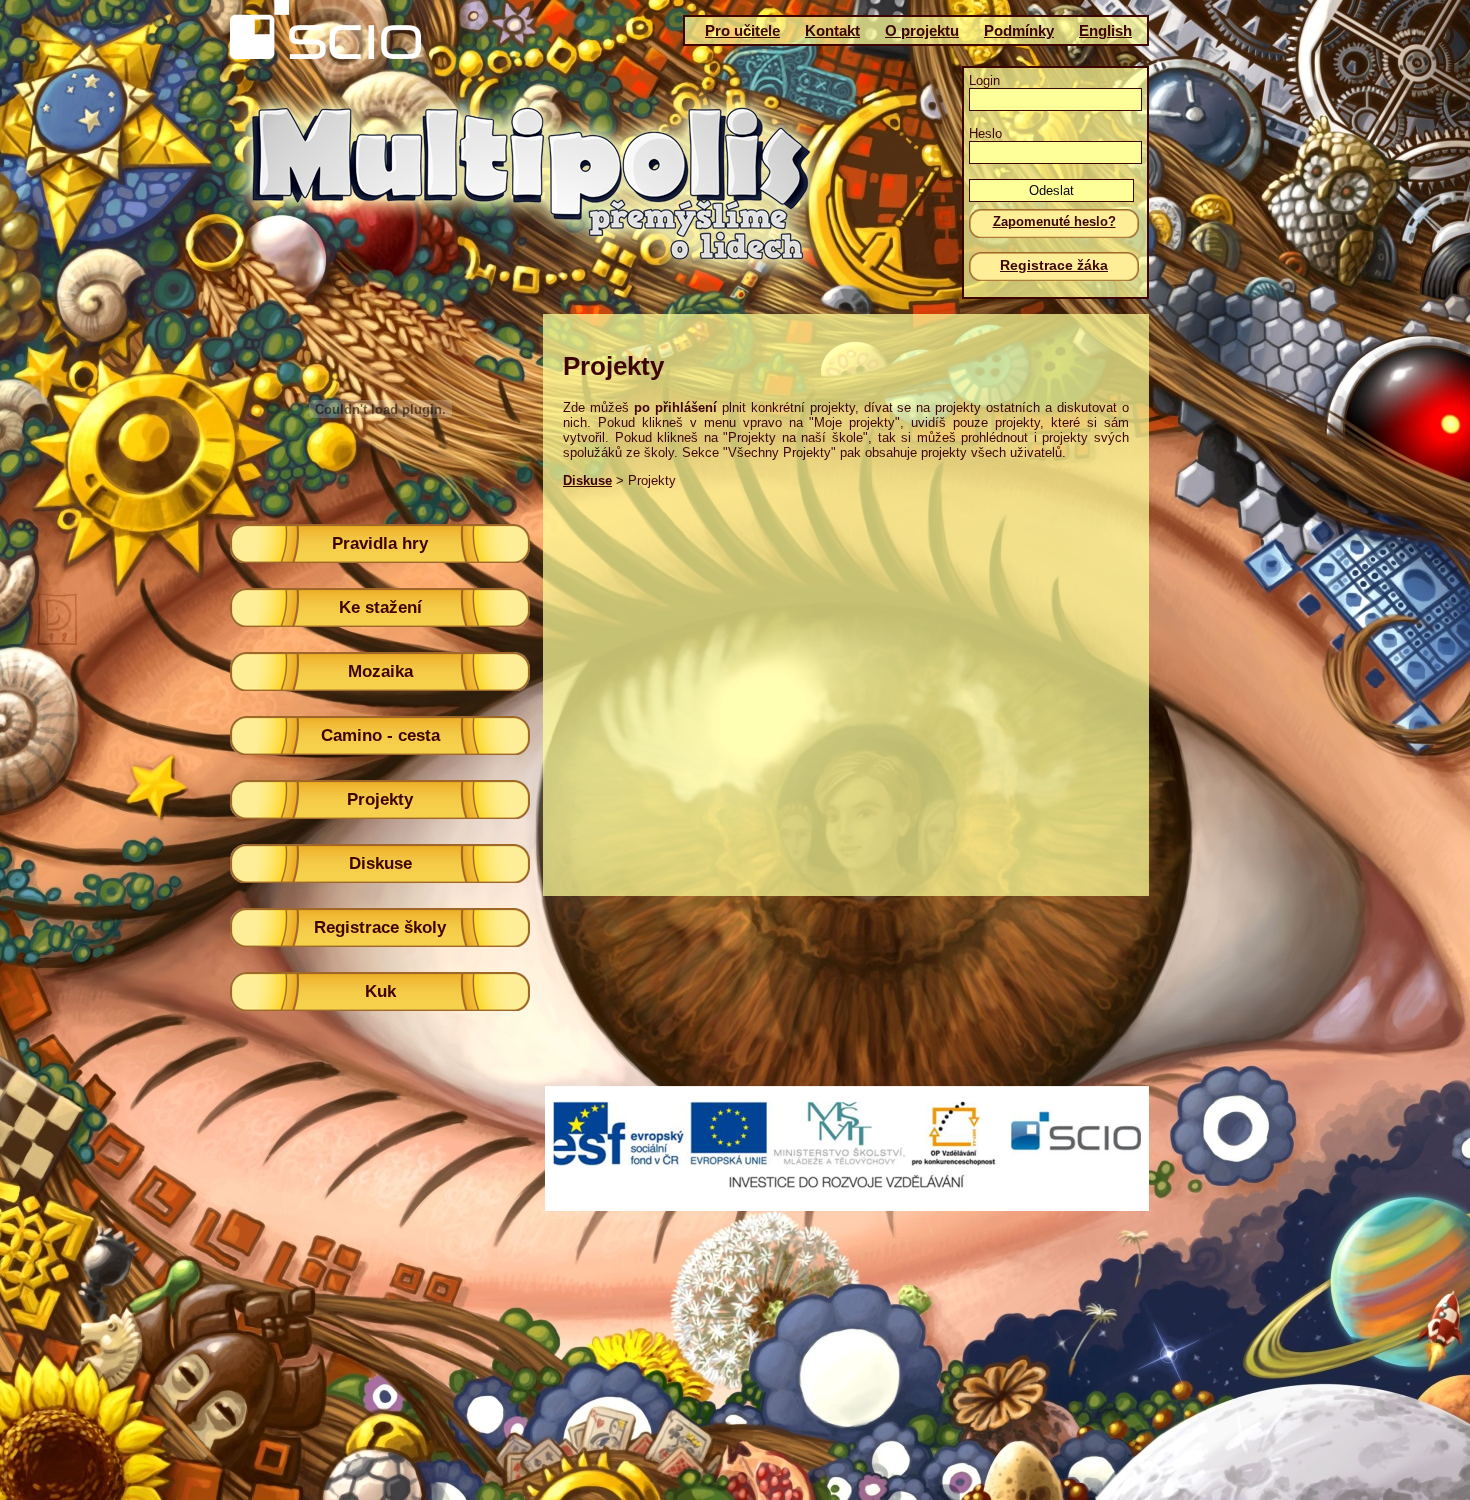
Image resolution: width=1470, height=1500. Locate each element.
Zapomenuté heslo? (1054, 221)
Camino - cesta (380, 735)
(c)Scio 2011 (727, 1159)
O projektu (922, 30)
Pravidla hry (380, 543)
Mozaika (380, 671)
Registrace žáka (1054, 265)
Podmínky (1019, 30)
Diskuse (380, 863)
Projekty (380, 799)
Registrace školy (380, 927)
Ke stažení (380, 607)
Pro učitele (742, 30)
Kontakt (832, 30)
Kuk (380, 991)
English (1105, 30)
